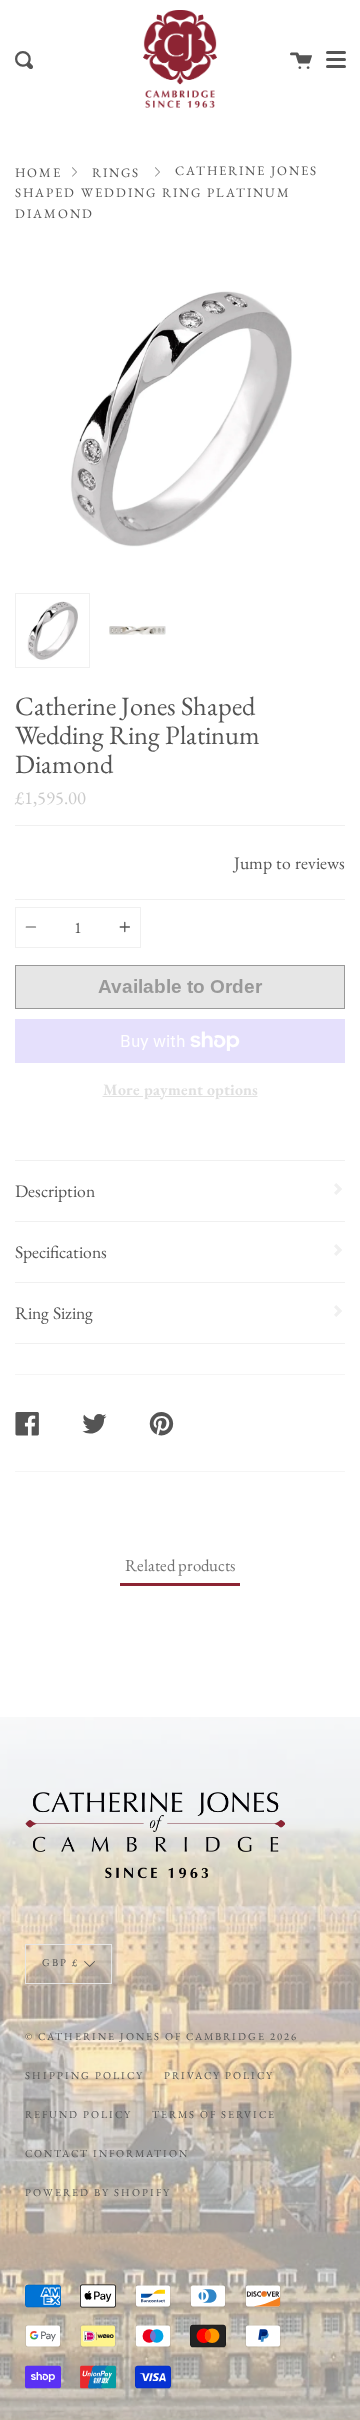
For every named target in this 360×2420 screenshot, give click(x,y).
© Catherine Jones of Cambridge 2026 (161, 2036)
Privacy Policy (219, 2075)
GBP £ (60, 1962)
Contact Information (107, 2153)
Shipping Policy (84, 2075)
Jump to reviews (289, 862)
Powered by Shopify (98, 2192)
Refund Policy (78, 2114)
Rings (116, 172)
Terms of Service (214, 2114)
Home (38, 172)
